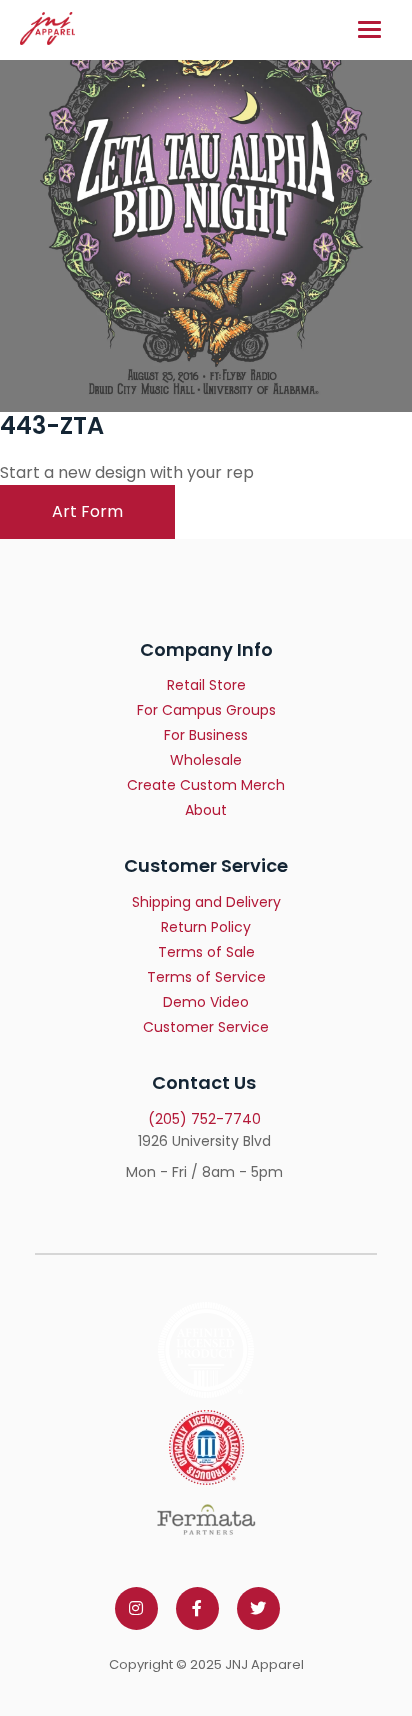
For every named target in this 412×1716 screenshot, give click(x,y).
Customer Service (206, 1027)
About (206, 810)
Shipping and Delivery (206, 902)
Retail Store (206, 685)
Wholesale (206, 760)
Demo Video (206, 1002)
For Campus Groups (206, 710)
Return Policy (206, 927)
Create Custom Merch (206, 785)
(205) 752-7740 (204, 1119)
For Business (206, 735)
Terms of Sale (206, 952)
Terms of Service (206, 977)
